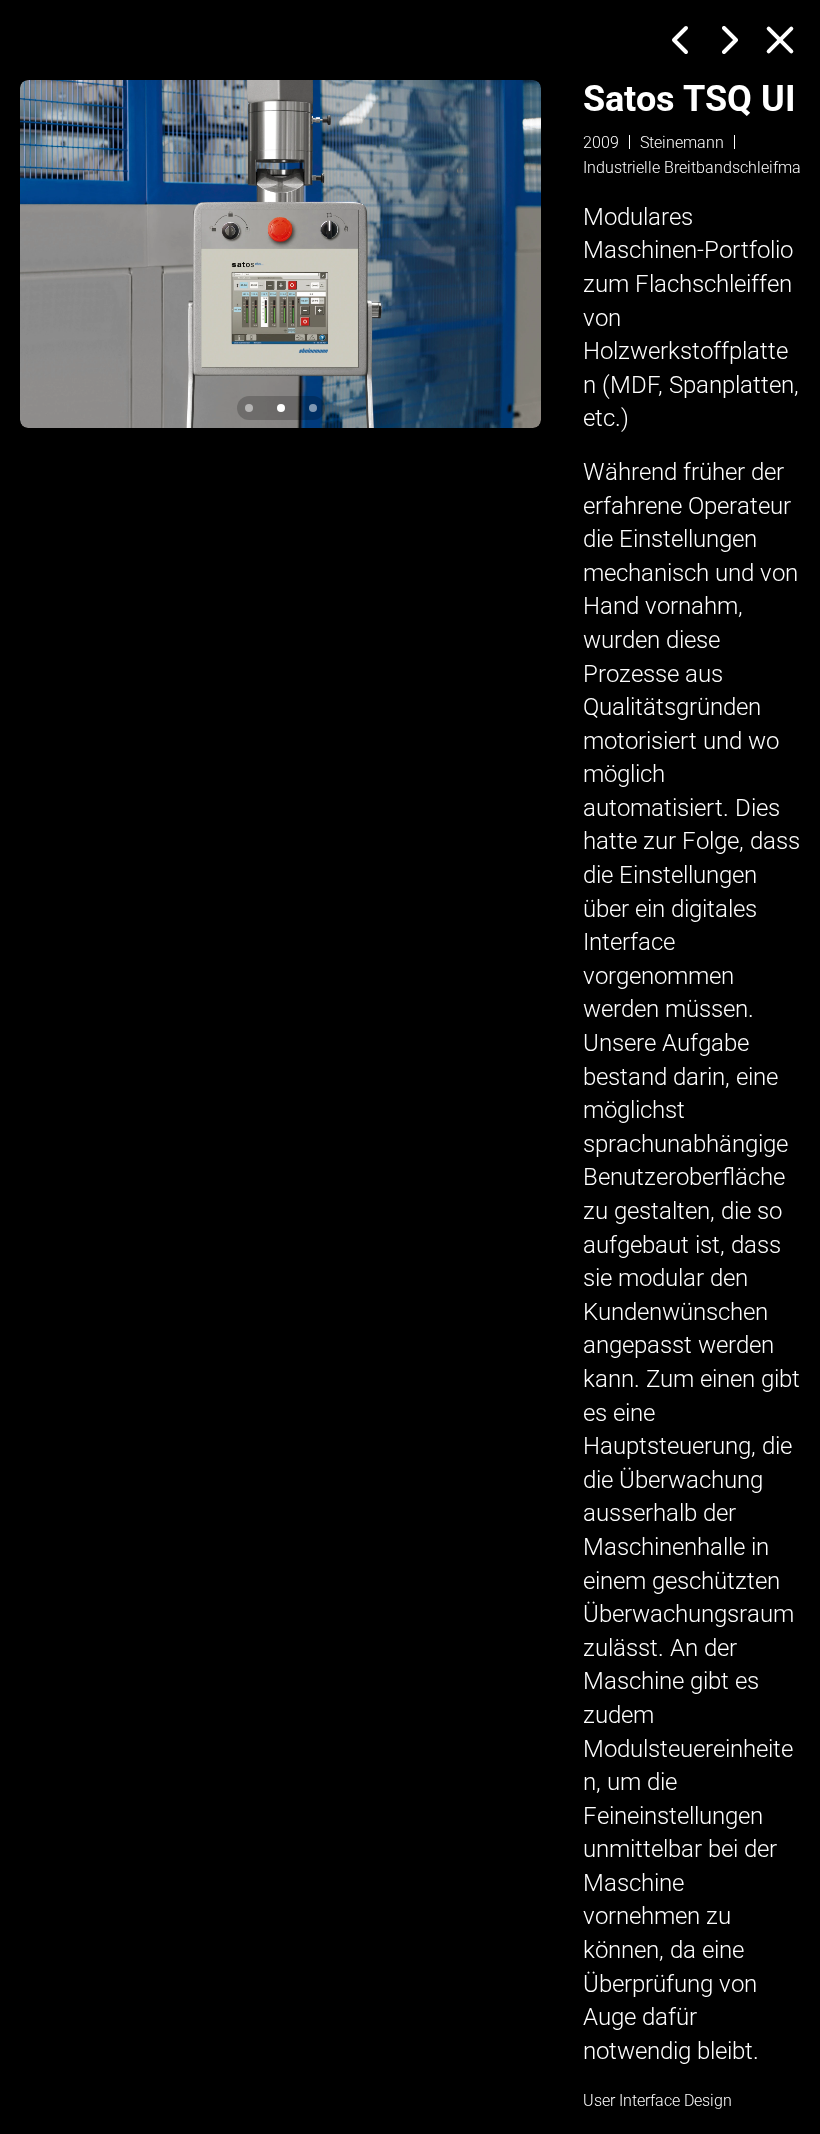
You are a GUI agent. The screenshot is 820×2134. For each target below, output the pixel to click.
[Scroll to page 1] (251, 408)
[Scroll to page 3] (311, 408)
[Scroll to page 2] (281, 408)
